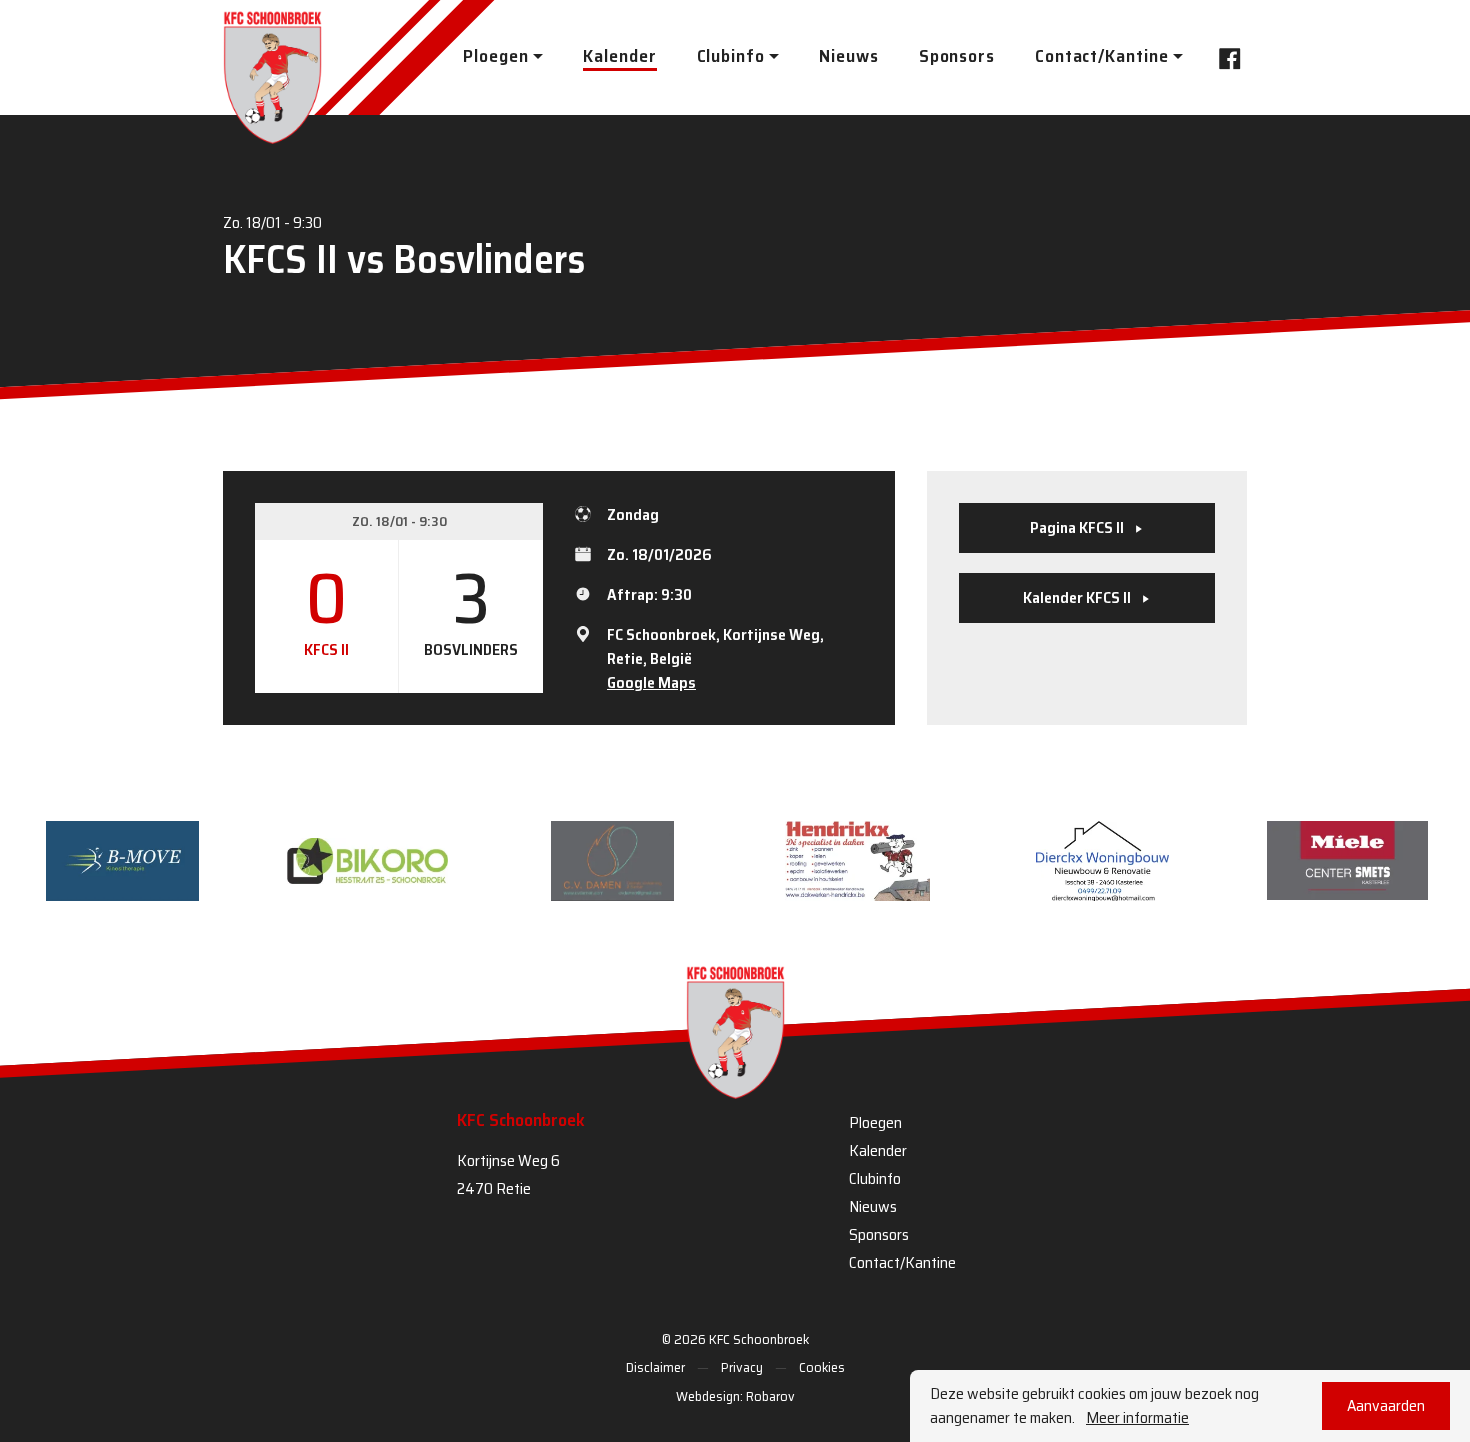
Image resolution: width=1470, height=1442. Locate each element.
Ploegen (875, 1122)
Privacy (742, 1367)
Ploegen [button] (495, 56)
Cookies (822, 1367)
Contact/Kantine (902, 1262)
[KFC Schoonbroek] (272, 77)
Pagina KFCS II (1078, 527)
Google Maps (651, 682)
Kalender (619, 56)
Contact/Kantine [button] (1102, 56)
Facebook (1227, 57)
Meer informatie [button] (1137, 1418)
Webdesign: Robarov (735, 1396)
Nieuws (848, 56)
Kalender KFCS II (1078, 597)
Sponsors (957, 56)
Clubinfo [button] (731, 56)
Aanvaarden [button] (1386, 1405)
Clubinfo (875, 1178)
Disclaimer (655, 1367)
